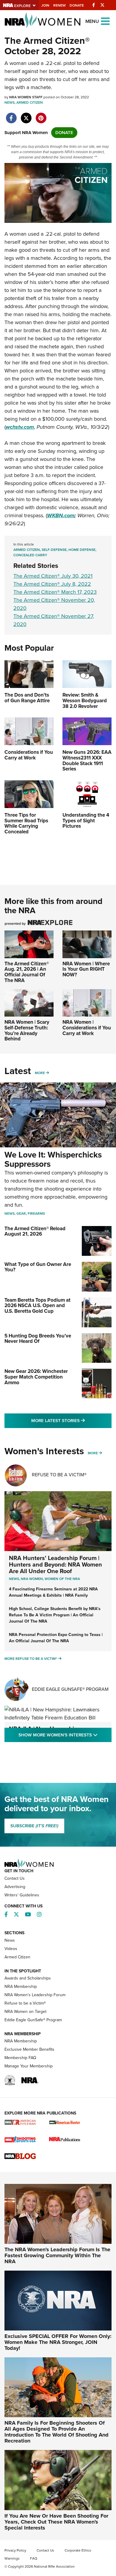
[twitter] (26, 115)
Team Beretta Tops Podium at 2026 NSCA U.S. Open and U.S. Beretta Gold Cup (37, 1306)
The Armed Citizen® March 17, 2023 (55, 592)
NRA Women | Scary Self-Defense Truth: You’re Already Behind (27, 1030)
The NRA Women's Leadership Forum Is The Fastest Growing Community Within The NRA (57, 2255)
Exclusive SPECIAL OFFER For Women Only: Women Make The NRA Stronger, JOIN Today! (58, 2342)
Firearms (36, 1214)
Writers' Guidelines (22, 1895)
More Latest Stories (71, 1420)
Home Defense (82, 550)
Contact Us (15, 1878)
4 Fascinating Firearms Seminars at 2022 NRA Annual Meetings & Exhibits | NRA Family (53, 1592)
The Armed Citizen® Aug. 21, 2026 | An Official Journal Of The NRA (27, 972)
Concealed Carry (30, 555)
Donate (77, 5)
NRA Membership (21, 1987)
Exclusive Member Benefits (29, 2049)
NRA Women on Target (25, 2012)
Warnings (12, 2558)
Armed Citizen (30, 102)
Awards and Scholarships (28, 1978)
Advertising (15, 1887)
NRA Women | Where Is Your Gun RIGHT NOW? (86, 969)
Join (45, 5)
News (10, 102)
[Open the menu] (105, 21)
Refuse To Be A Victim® (59, 1475)
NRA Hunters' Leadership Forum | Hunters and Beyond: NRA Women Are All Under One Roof (55, 1564)
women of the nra (62, 1579)
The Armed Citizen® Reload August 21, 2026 (35, 1231)
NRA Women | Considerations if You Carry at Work (87, 1028)
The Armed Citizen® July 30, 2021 (53, 576)
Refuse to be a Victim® (25, 2003)
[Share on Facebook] (11, 115)
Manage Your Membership (29, 2066)
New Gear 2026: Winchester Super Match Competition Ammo (36, 1377)
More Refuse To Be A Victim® (31, 1659)
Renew (59, 5)
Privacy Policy (15, 2550)
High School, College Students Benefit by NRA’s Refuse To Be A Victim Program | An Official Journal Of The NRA (55, 1615)
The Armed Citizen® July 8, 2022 (52, 584)
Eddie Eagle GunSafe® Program (70, 1689)
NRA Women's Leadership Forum (35, 1995)
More (40, 1073)
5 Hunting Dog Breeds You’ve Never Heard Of (38, 1339)
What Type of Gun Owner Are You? (38, 1267)
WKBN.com (61, 515)
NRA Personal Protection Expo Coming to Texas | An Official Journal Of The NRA (56, 1638)
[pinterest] (41, 115)
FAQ (34, 2558)
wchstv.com (20, 427)
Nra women (32, 1579)
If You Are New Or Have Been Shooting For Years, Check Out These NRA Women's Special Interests (56, 2522)
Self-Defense (54, 550)
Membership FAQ (20, 2058)
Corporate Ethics (78, 2550)
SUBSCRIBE (34, 1826)
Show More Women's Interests (65, 1735)
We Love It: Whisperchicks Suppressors (53, 1159)
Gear (21, 1214)
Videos (11, 1949)
